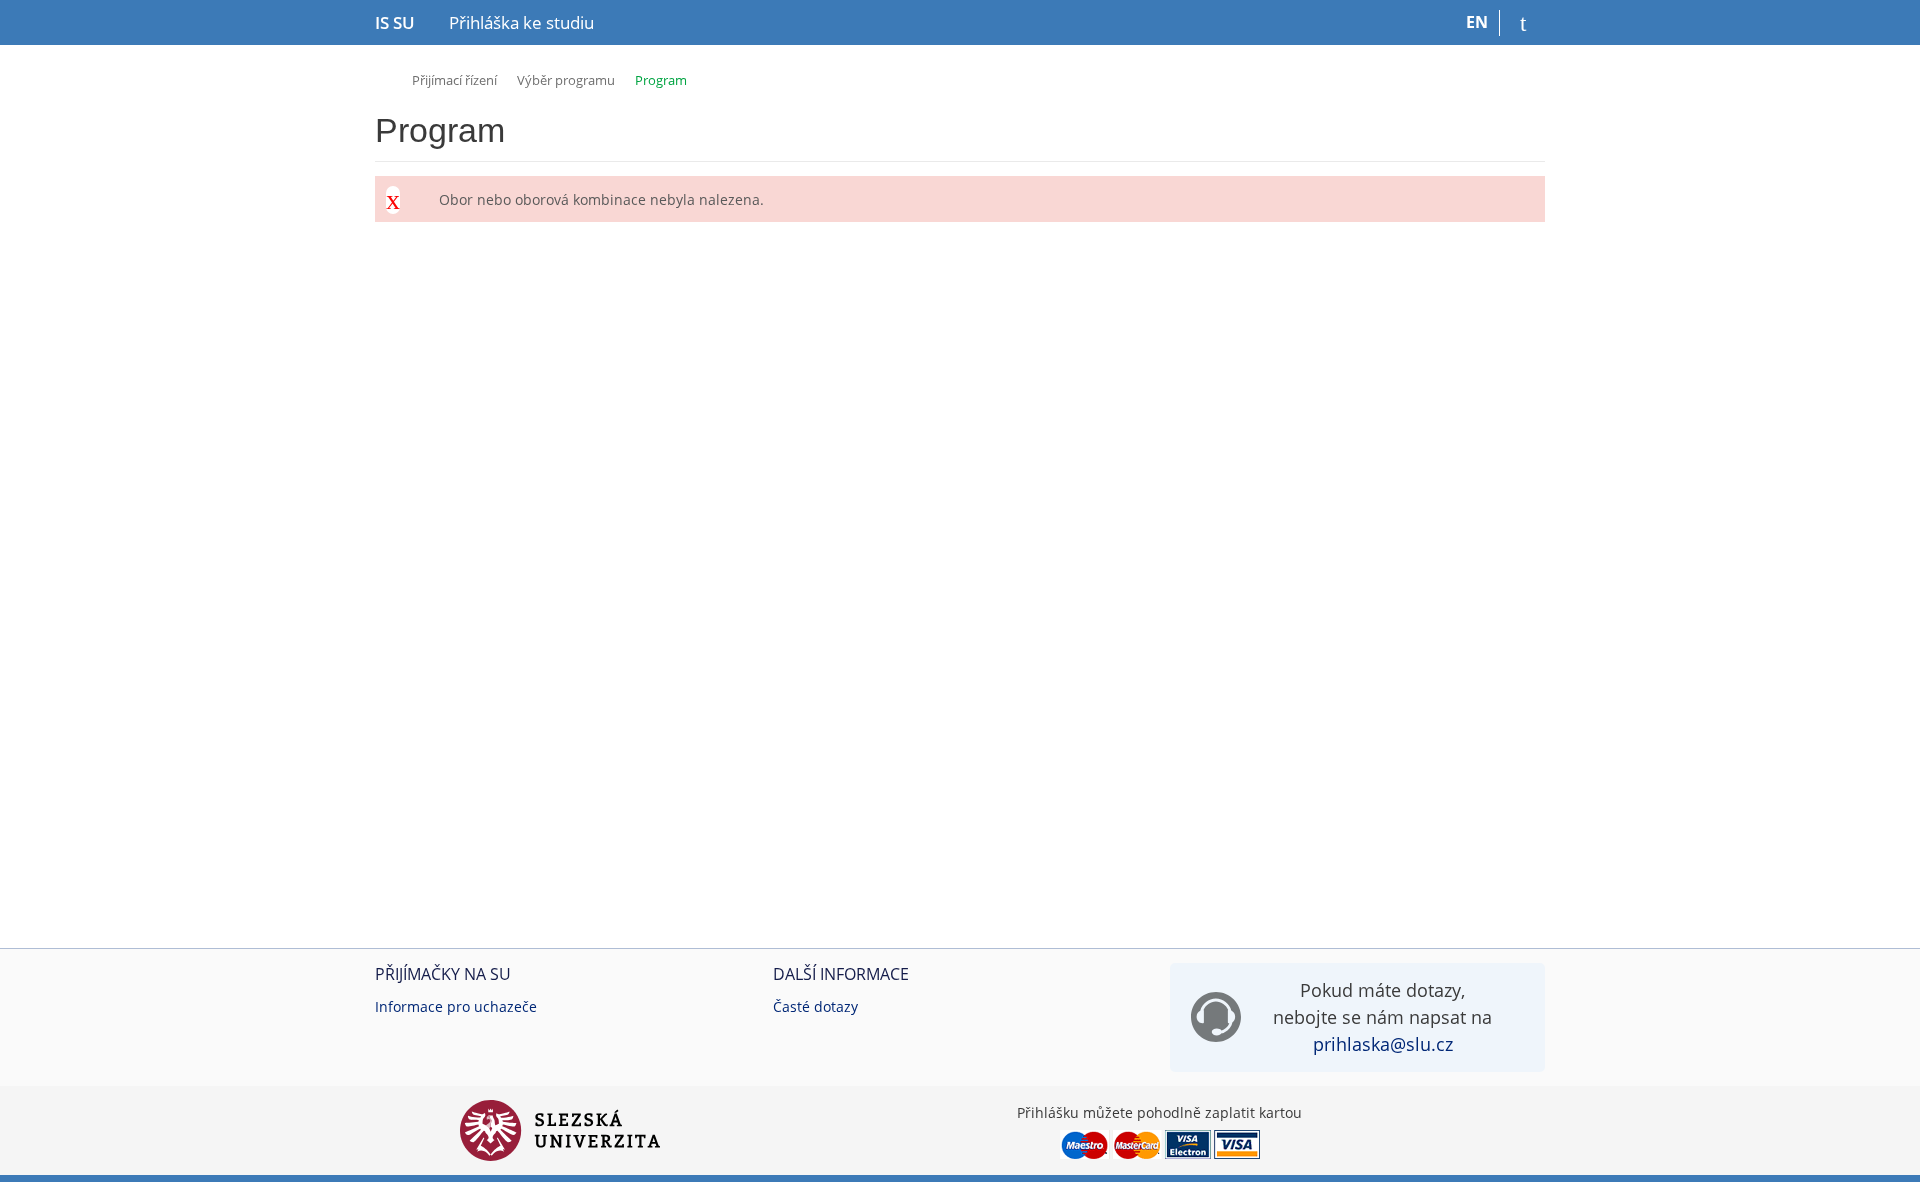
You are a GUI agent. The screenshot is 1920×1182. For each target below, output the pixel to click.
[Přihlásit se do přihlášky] (1522, 23)
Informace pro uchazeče (456, 1006)
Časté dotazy (815, 1006)
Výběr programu (566, 80)
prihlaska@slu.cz (1383, 1044)
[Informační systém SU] (383, 77)
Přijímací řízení (454, 80)
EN (1477, 22)
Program (661, 80)
